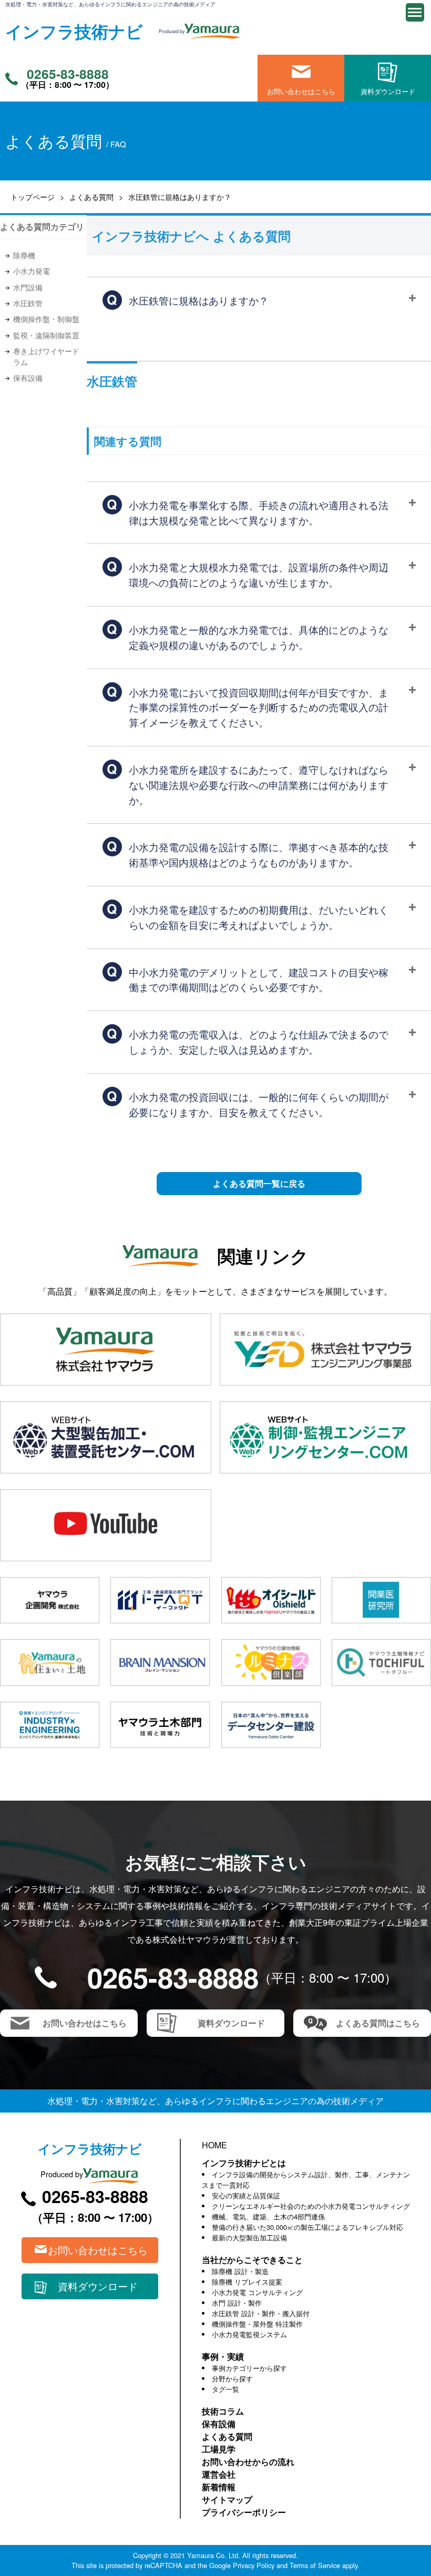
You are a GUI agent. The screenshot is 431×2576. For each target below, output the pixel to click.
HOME (214, 2145)
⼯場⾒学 (219, 2449)
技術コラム (223, 2411)
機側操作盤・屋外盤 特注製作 (257, 2324)
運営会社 (219, 2474)
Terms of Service (315, 2565)
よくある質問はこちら (378, 2023)
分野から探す (232, 2378)
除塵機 (24, 255)
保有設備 (28, 378)
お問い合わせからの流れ (248, 2462)
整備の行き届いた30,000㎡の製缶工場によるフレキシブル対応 (307, 2227)
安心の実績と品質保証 (246, 2195)
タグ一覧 (225, 2389)
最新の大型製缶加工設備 (249, 2237)
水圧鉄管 (28, 303)
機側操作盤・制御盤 (46, 319)
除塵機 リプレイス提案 (247, 2282)
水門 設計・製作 (237, 2303)
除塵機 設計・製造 (240, 2271)
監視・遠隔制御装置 (46, 335)
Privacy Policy (254, 2565)
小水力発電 (32, 271)
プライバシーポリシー (244, 2512)
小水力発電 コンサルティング (257, 2292)
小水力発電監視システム (249, 2334)
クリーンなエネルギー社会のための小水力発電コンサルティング (311, 2206)
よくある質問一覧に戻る (259, 1183)
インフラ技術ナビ (74, 31)
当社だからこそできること (252, 2260)
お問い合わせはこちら (301, 91)
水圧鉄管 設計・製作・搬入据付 (261, 2313)
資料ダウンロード (388, 91)
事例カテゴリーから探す (249, 2368)
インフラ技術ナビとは (244, 2163)
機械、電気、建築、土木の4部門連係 (268, 2216)
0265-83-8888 (68, 74)
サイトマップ (227, 2499)
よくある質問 (91, 196)
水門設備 (28, 287)
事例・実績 (223, 2356)
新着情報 (219, 2487)
